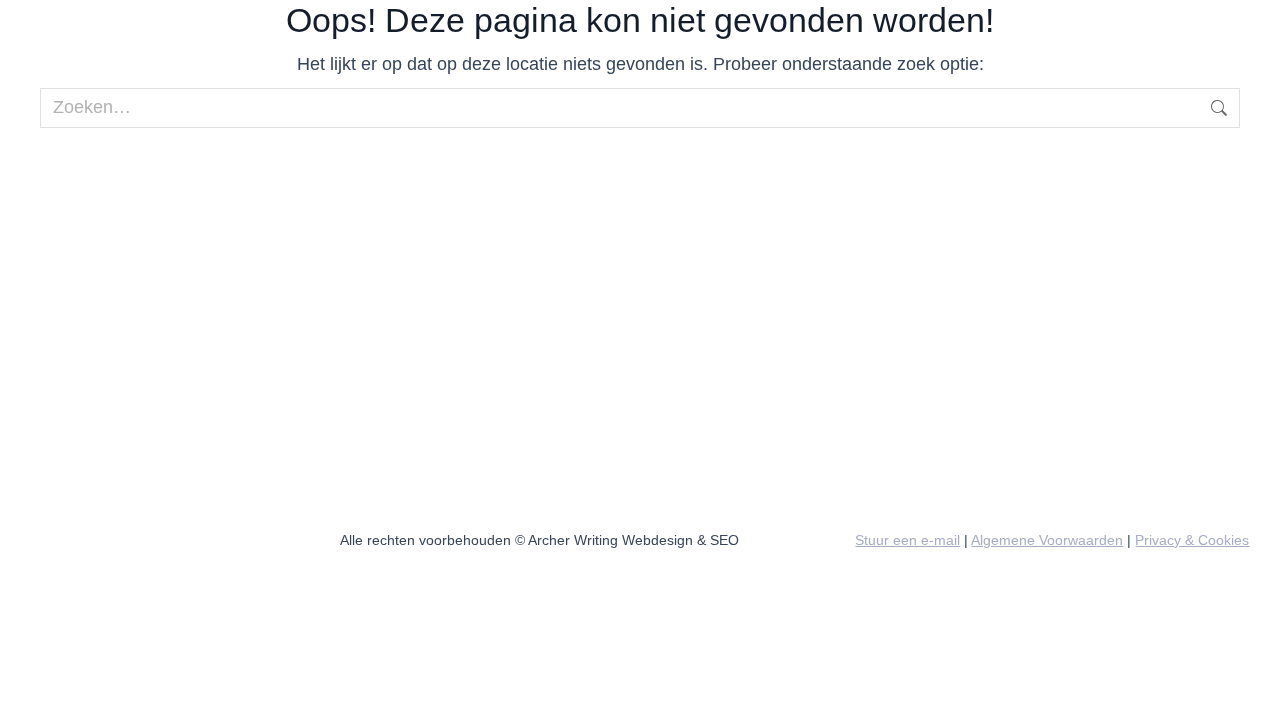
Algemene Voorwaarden (1047, 540)
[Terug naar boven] (1250, 690)
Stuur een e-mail (907, 540)
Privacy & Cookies (1192, 540)
